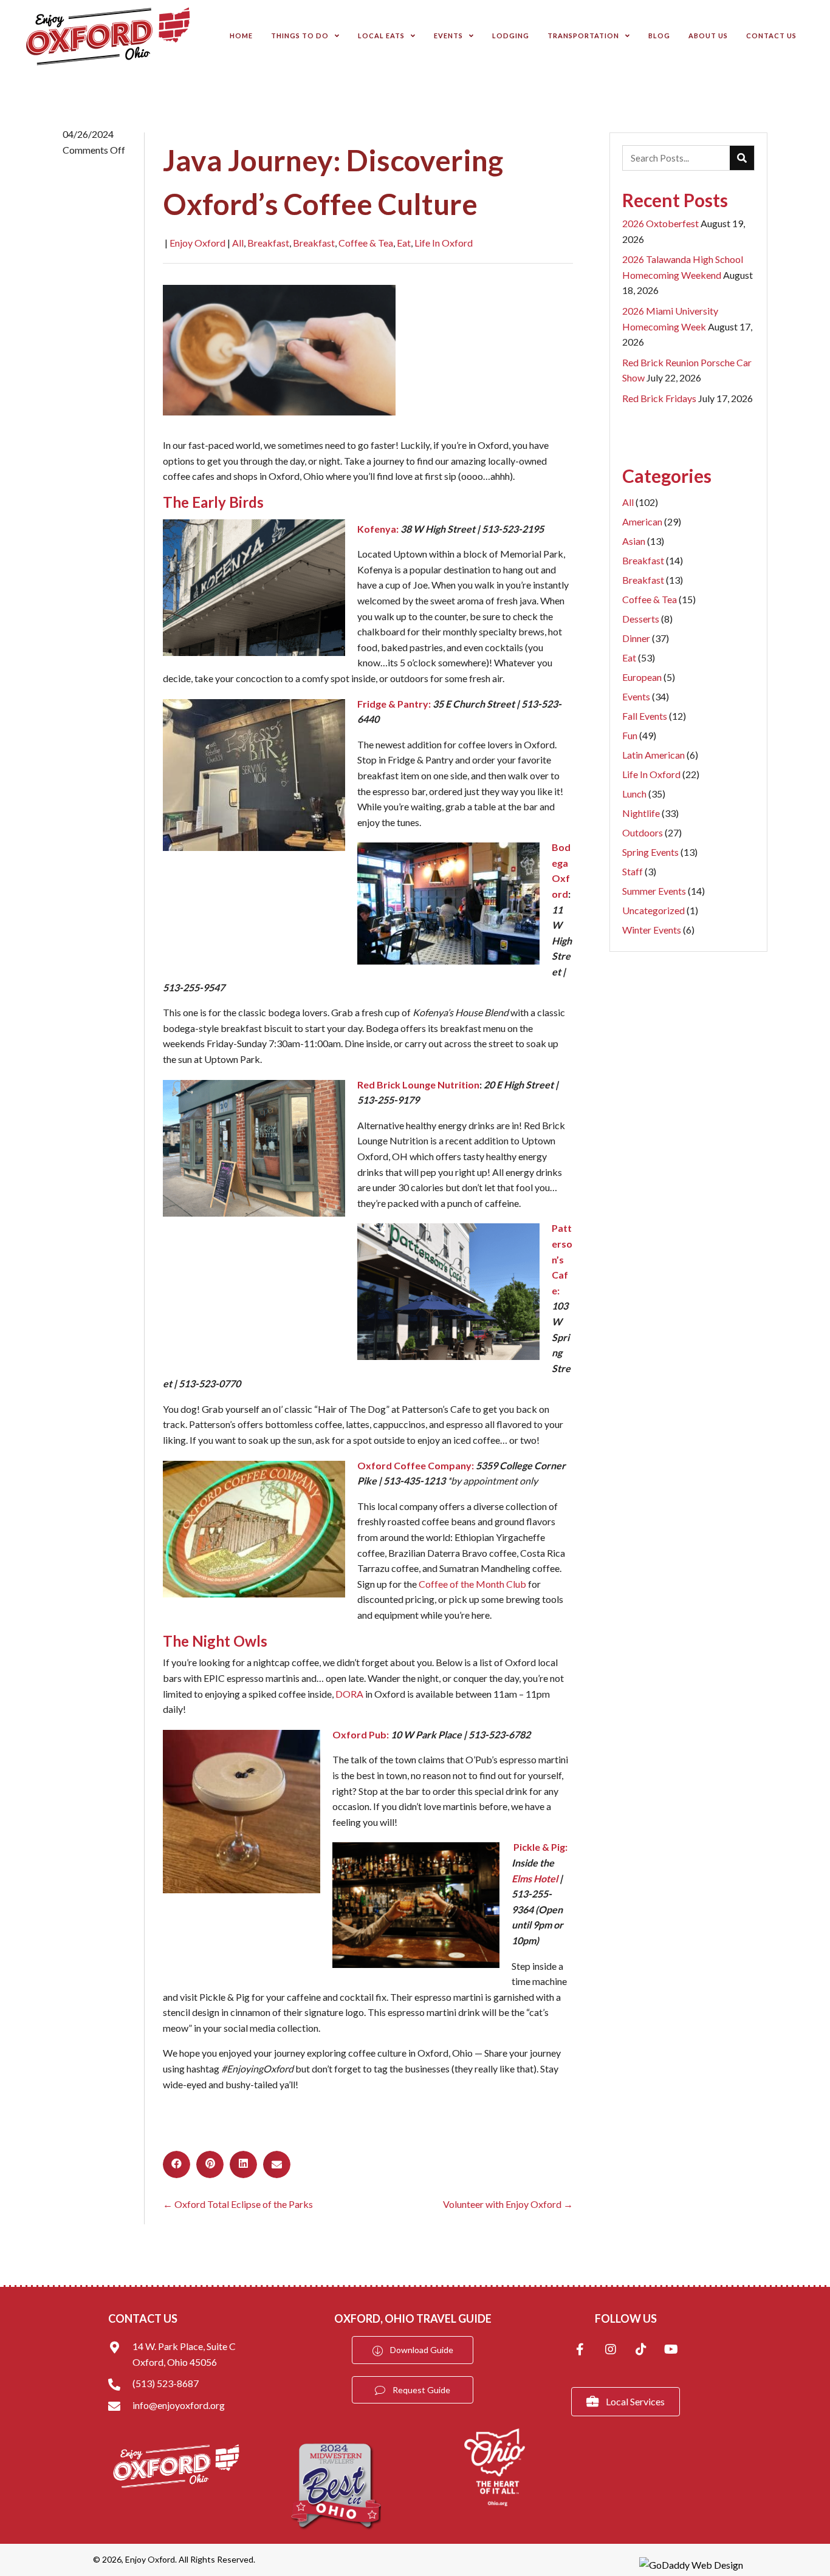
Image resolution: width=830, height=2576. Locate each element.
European (649, 677)
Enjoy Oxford (197, 243)
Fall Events (654, 716)
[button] (580, 2351)
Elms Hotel (535, 1878)
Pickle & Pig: (540, 1847)
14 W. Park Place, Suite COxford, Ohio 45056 (184, 2354)
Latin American (660, 755)
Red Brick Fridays (659, 398)
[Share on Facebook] (177, 2164)
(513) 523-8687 (166, 2383)
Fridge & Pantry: (394, 704)
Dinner (646, 638)
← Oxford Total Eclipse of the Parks (238, 2204)
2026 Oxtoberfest (660, 223)
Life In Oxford (444, 243)
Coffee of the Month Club (472, 1584)
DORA (349, 1694)
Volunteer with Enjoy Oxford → (508, 2204)
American (652, 521)
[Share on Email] (277, 2164)
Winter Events (658, 930)
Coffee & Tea (366, 243)
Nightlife (650, 813)
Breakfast (268, 243)
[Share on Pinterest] (210, 2164)
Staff (639, 871)
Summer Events (664, 891)
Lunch (644, 794)
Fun (639, 735)
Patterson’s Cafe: (562, 1259)
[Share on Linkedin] (243, 2164)
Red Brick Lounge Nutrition (418, 1085)
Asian (643, 541)
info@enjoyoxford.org (179, 2405)
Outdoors (652, 832)
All (238, 243)
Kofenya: (378, 529)
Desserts (647, 619)
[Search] (742, 158)
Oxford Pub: (361, 1734)
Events (646, 696)
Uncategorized (660, 910)
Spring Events (660, 852)
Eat (404, 243)
